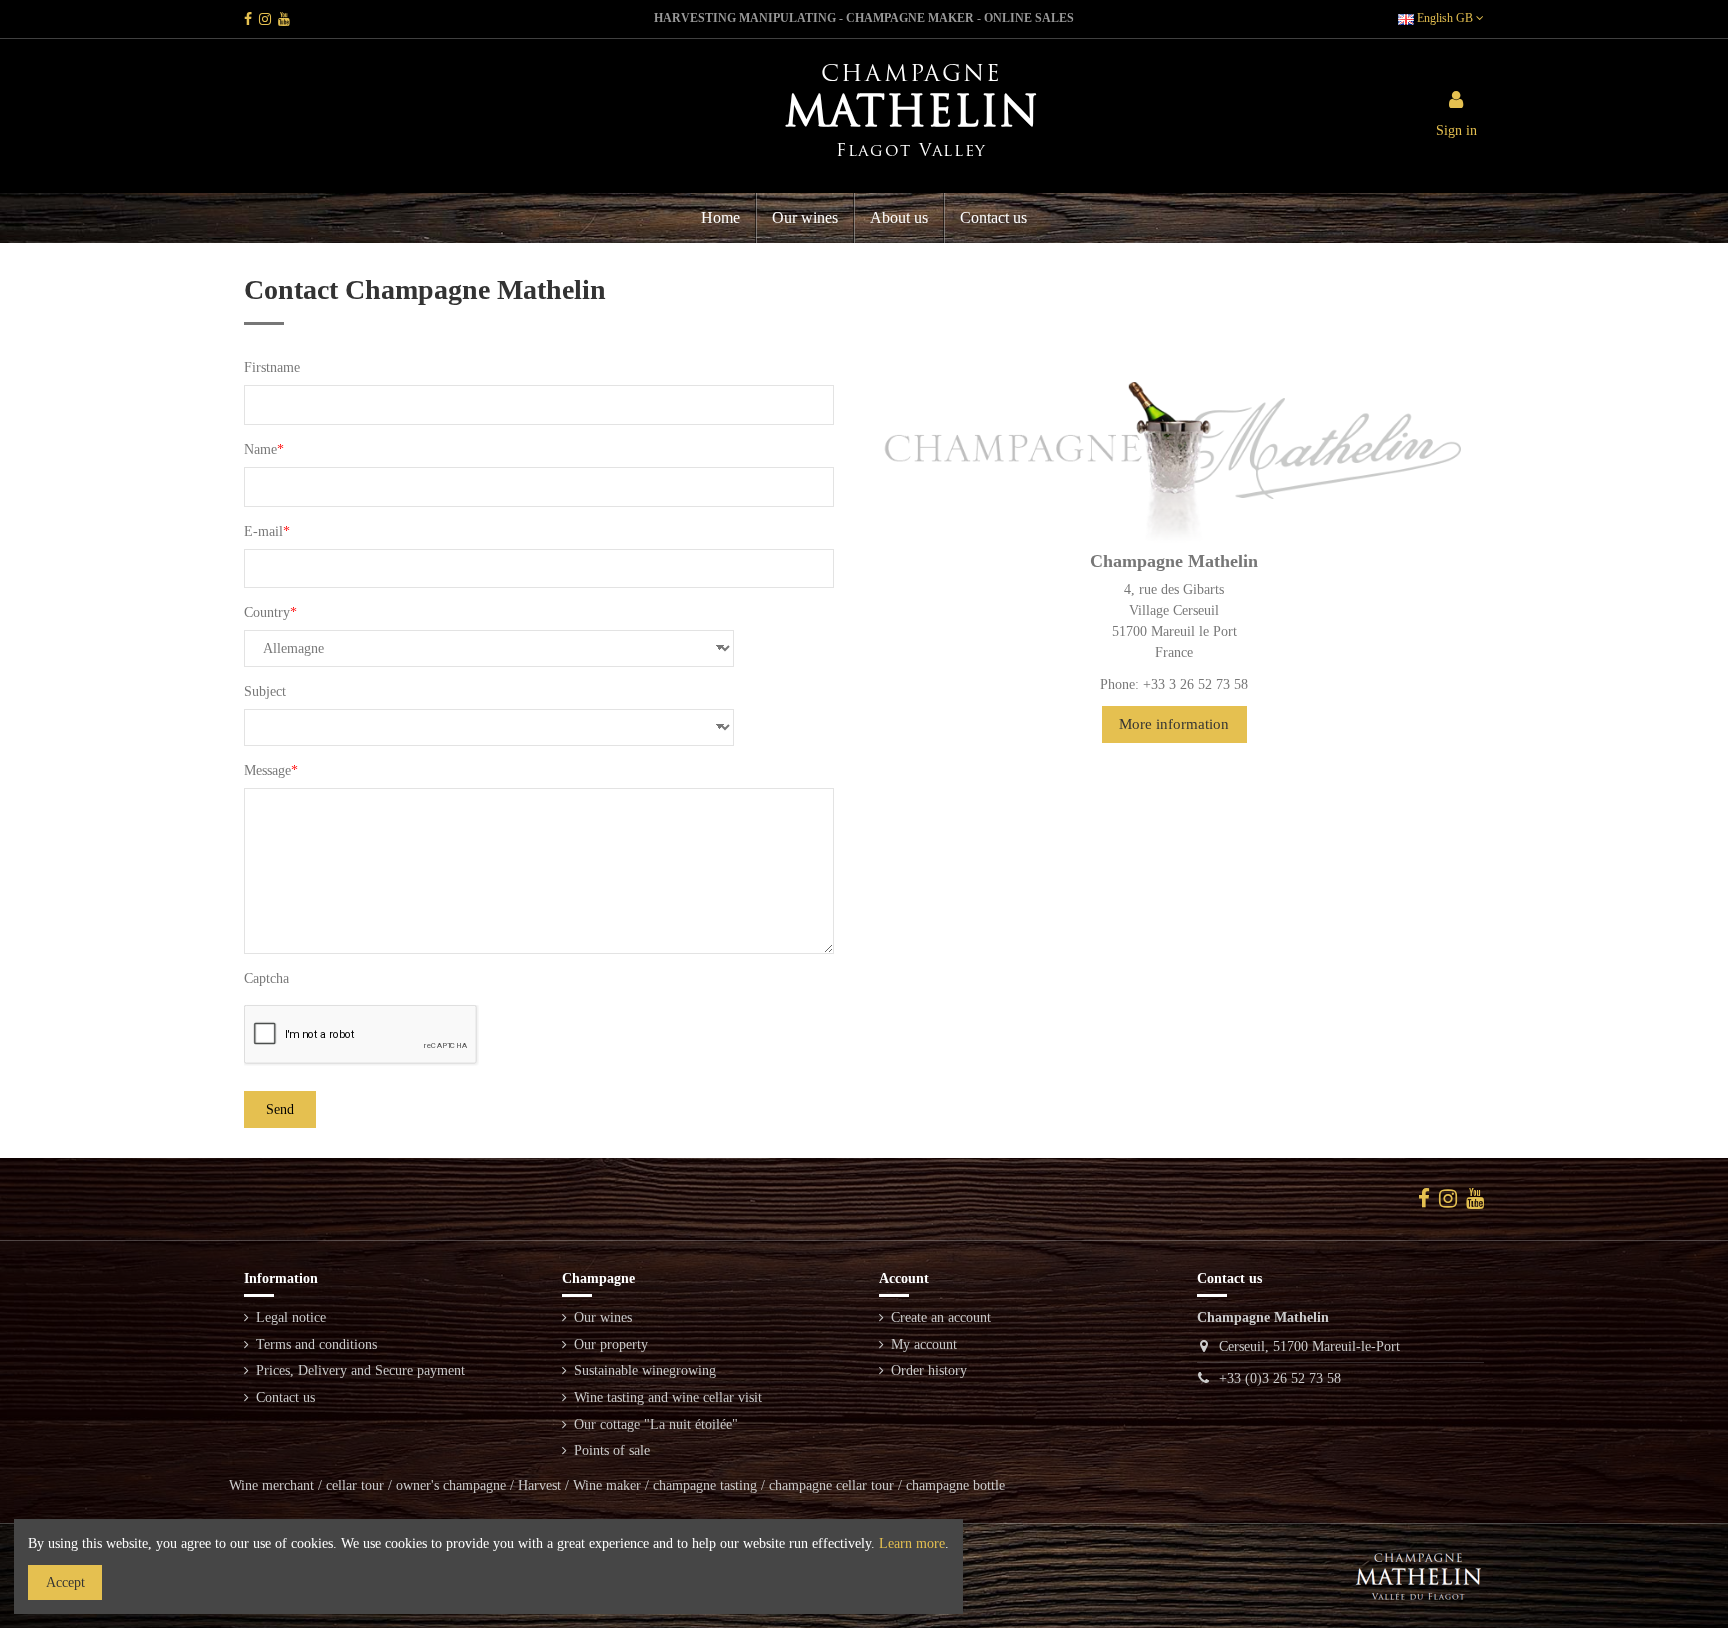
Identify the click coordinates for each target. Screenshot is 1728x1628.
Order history (929, 1370)
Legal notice (291, 1317)
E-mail (263, 531)
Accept (65, 1582)
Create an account (941, 1317)
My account (924, 1344)
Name (260, 449)
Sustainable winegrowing (645, 1370)
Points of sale (612, 1450)
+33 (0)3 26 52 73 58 (1280, 1378)
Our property (611, 1344)
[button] (898, 218)
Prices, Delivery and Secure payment (360, 1370)
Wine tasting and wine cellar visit (668, 1397)
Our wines (603, 1317)
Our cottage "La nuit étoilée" (656, 1424)
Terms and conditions (316, 1344)
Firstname (272, 367)
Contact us (285, 1397)
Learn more (912, 1543)
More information (1174, 724)
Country (267, 612)
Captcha (266, 978)
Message (267, 770)
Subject (265, 691)
